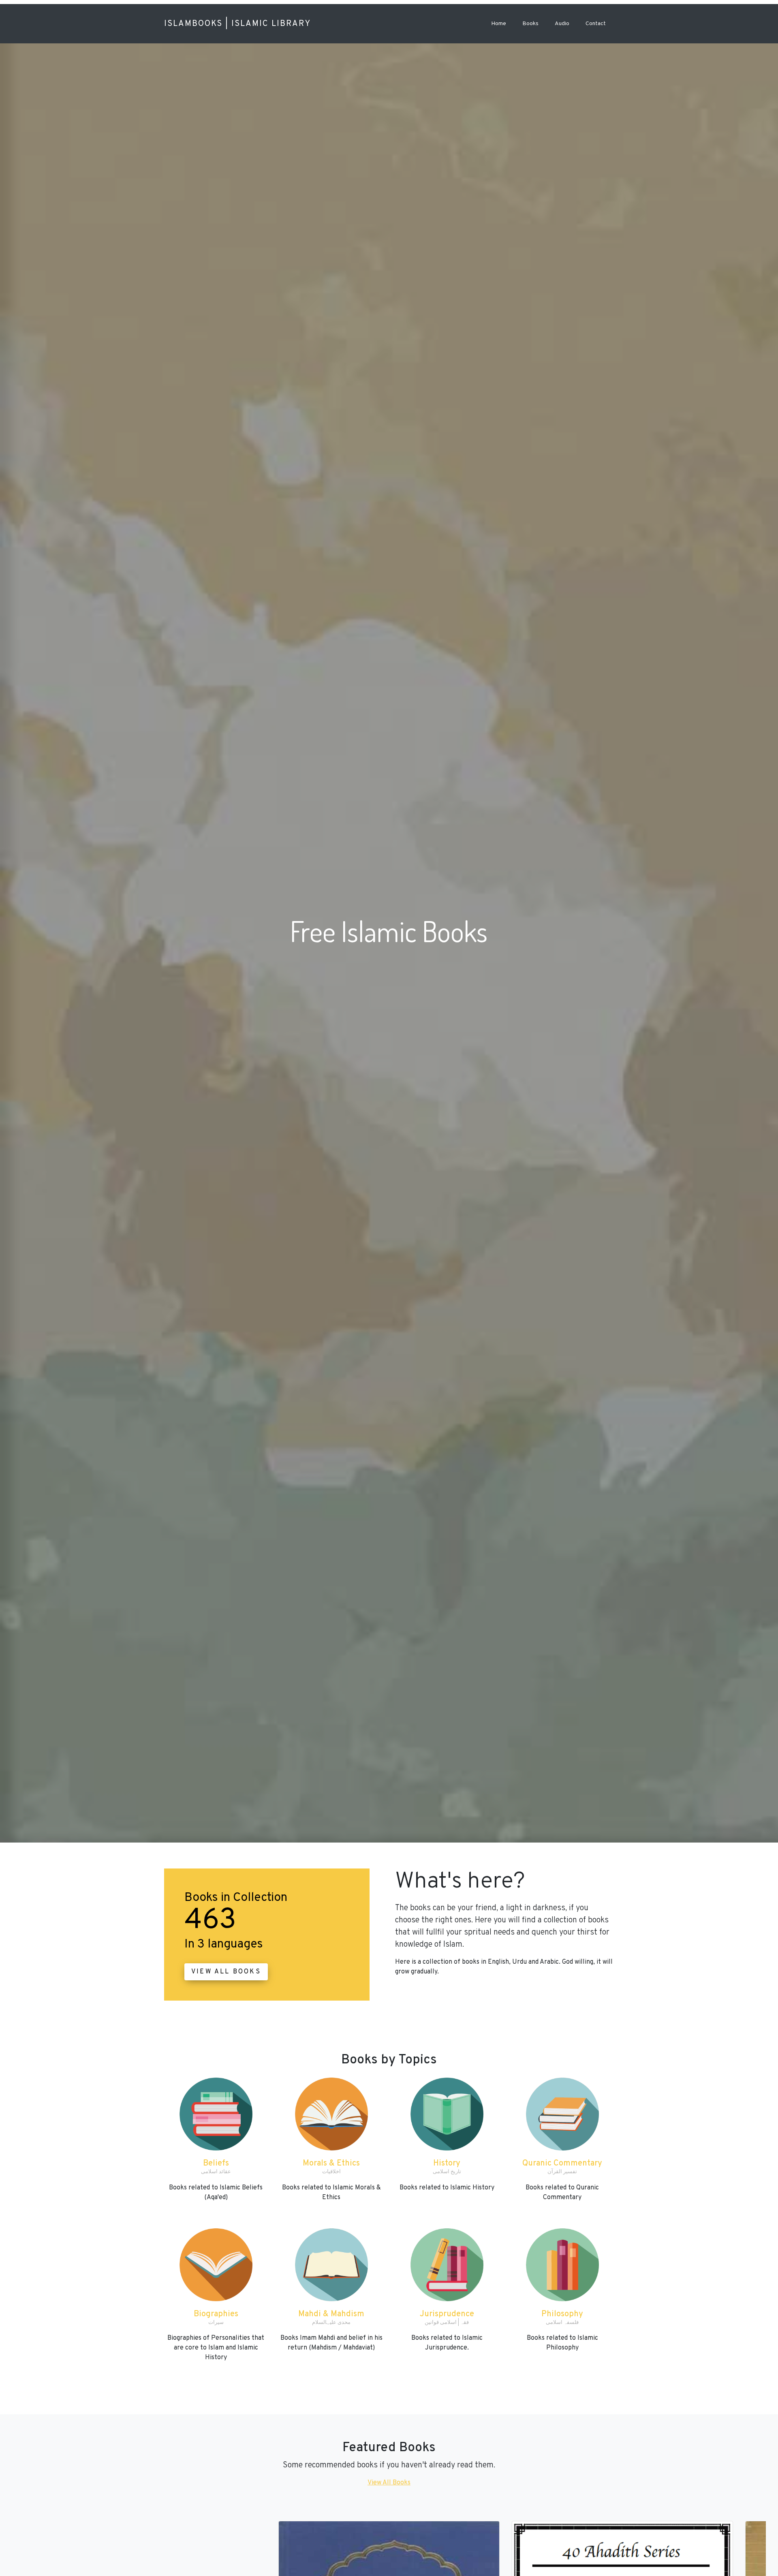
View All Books (226, 1972)
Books (530, 24)
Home (499, 24)
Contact (596, 24)
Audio (562, 24)
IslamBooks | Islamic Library (237, 24)
